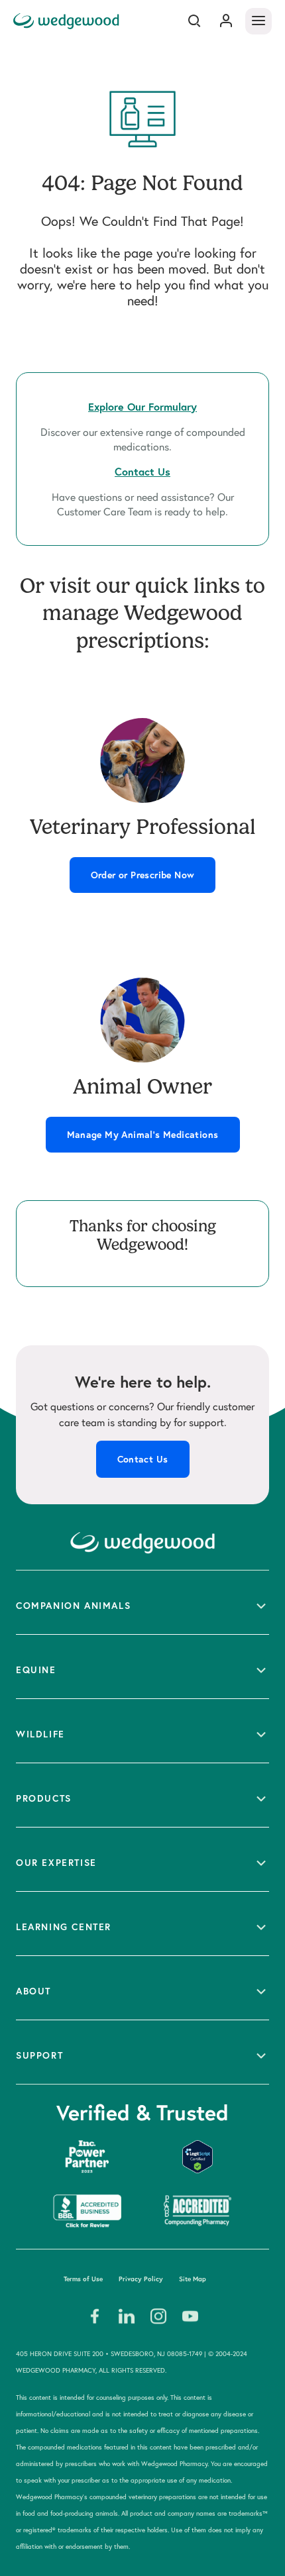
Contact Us (143, 1459)
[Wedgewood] (68, 21)
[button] (142, 1602)
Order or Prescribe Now (143, 875)
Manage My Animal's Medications (143, 1135)
